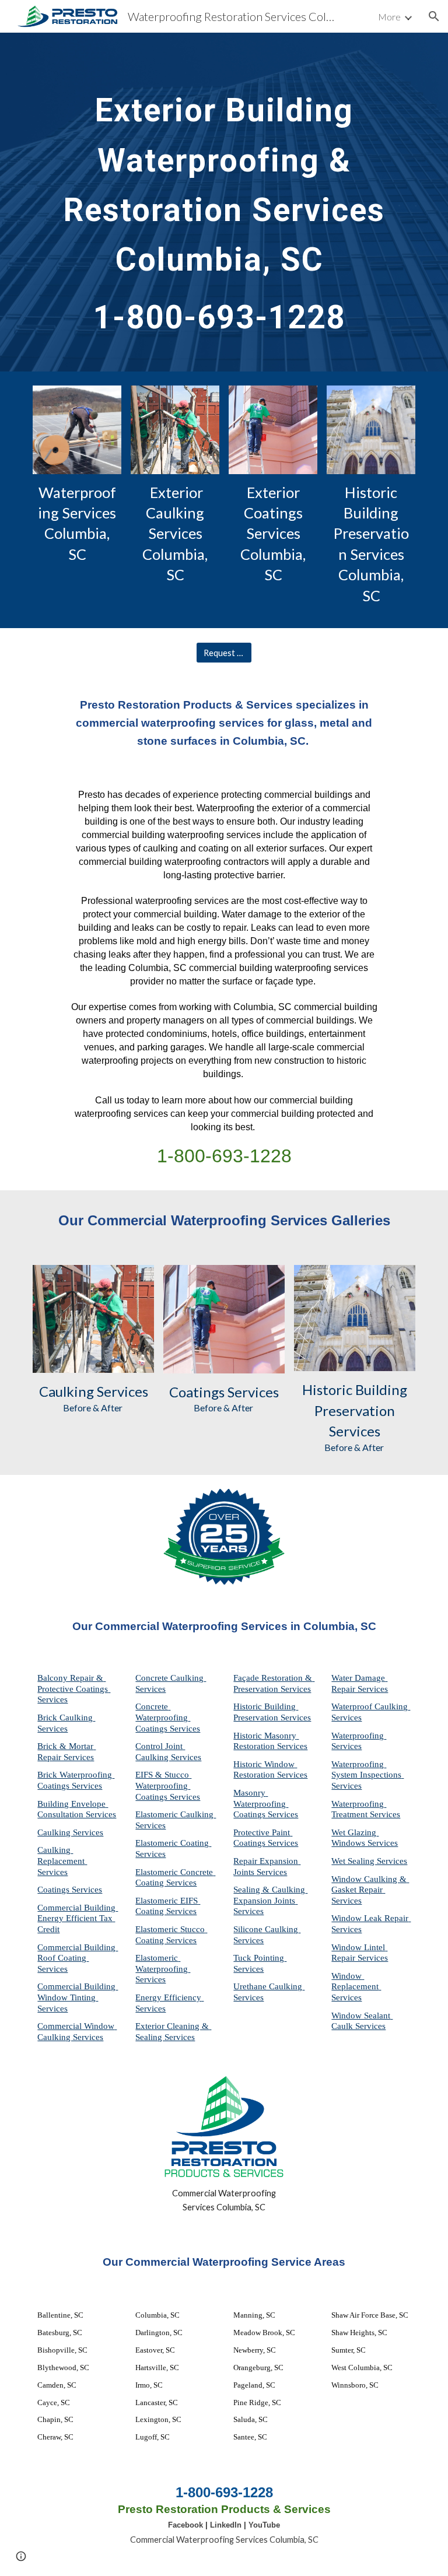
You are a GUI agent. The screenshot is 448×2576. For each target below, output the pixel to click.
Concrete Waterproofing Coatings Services (168, 1717)
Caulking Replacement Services (62, 1861)
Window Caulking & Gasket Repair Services (370, 1890)
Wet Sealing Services (369, 1861)
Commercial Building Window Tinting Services (78, 1997)
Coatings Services (70, 1890)
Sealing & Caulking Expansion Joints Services (270, 1900)
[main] (224, 202)
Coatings (197, 1392)
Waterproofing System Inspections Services (367, 1775)
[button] (434, 16)
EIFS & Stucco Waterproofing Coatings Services (168, 1785)
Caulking (66, 1391)
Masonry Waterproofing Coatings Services (266, 1804)
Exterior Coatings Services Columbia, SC (274, 534)
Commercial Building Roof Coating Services (78, 1958)
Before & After (94, 1408)
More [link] (389, 17)
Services (121, 1391)
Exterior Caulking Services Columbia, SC (176, 534)
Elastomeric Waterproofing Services (163, 1969)
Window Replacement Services (356, 1987)
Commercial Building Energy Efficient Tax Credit (78, 1918)
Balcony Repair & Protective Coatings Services (74, 1689)
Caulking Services (70, 1832)
